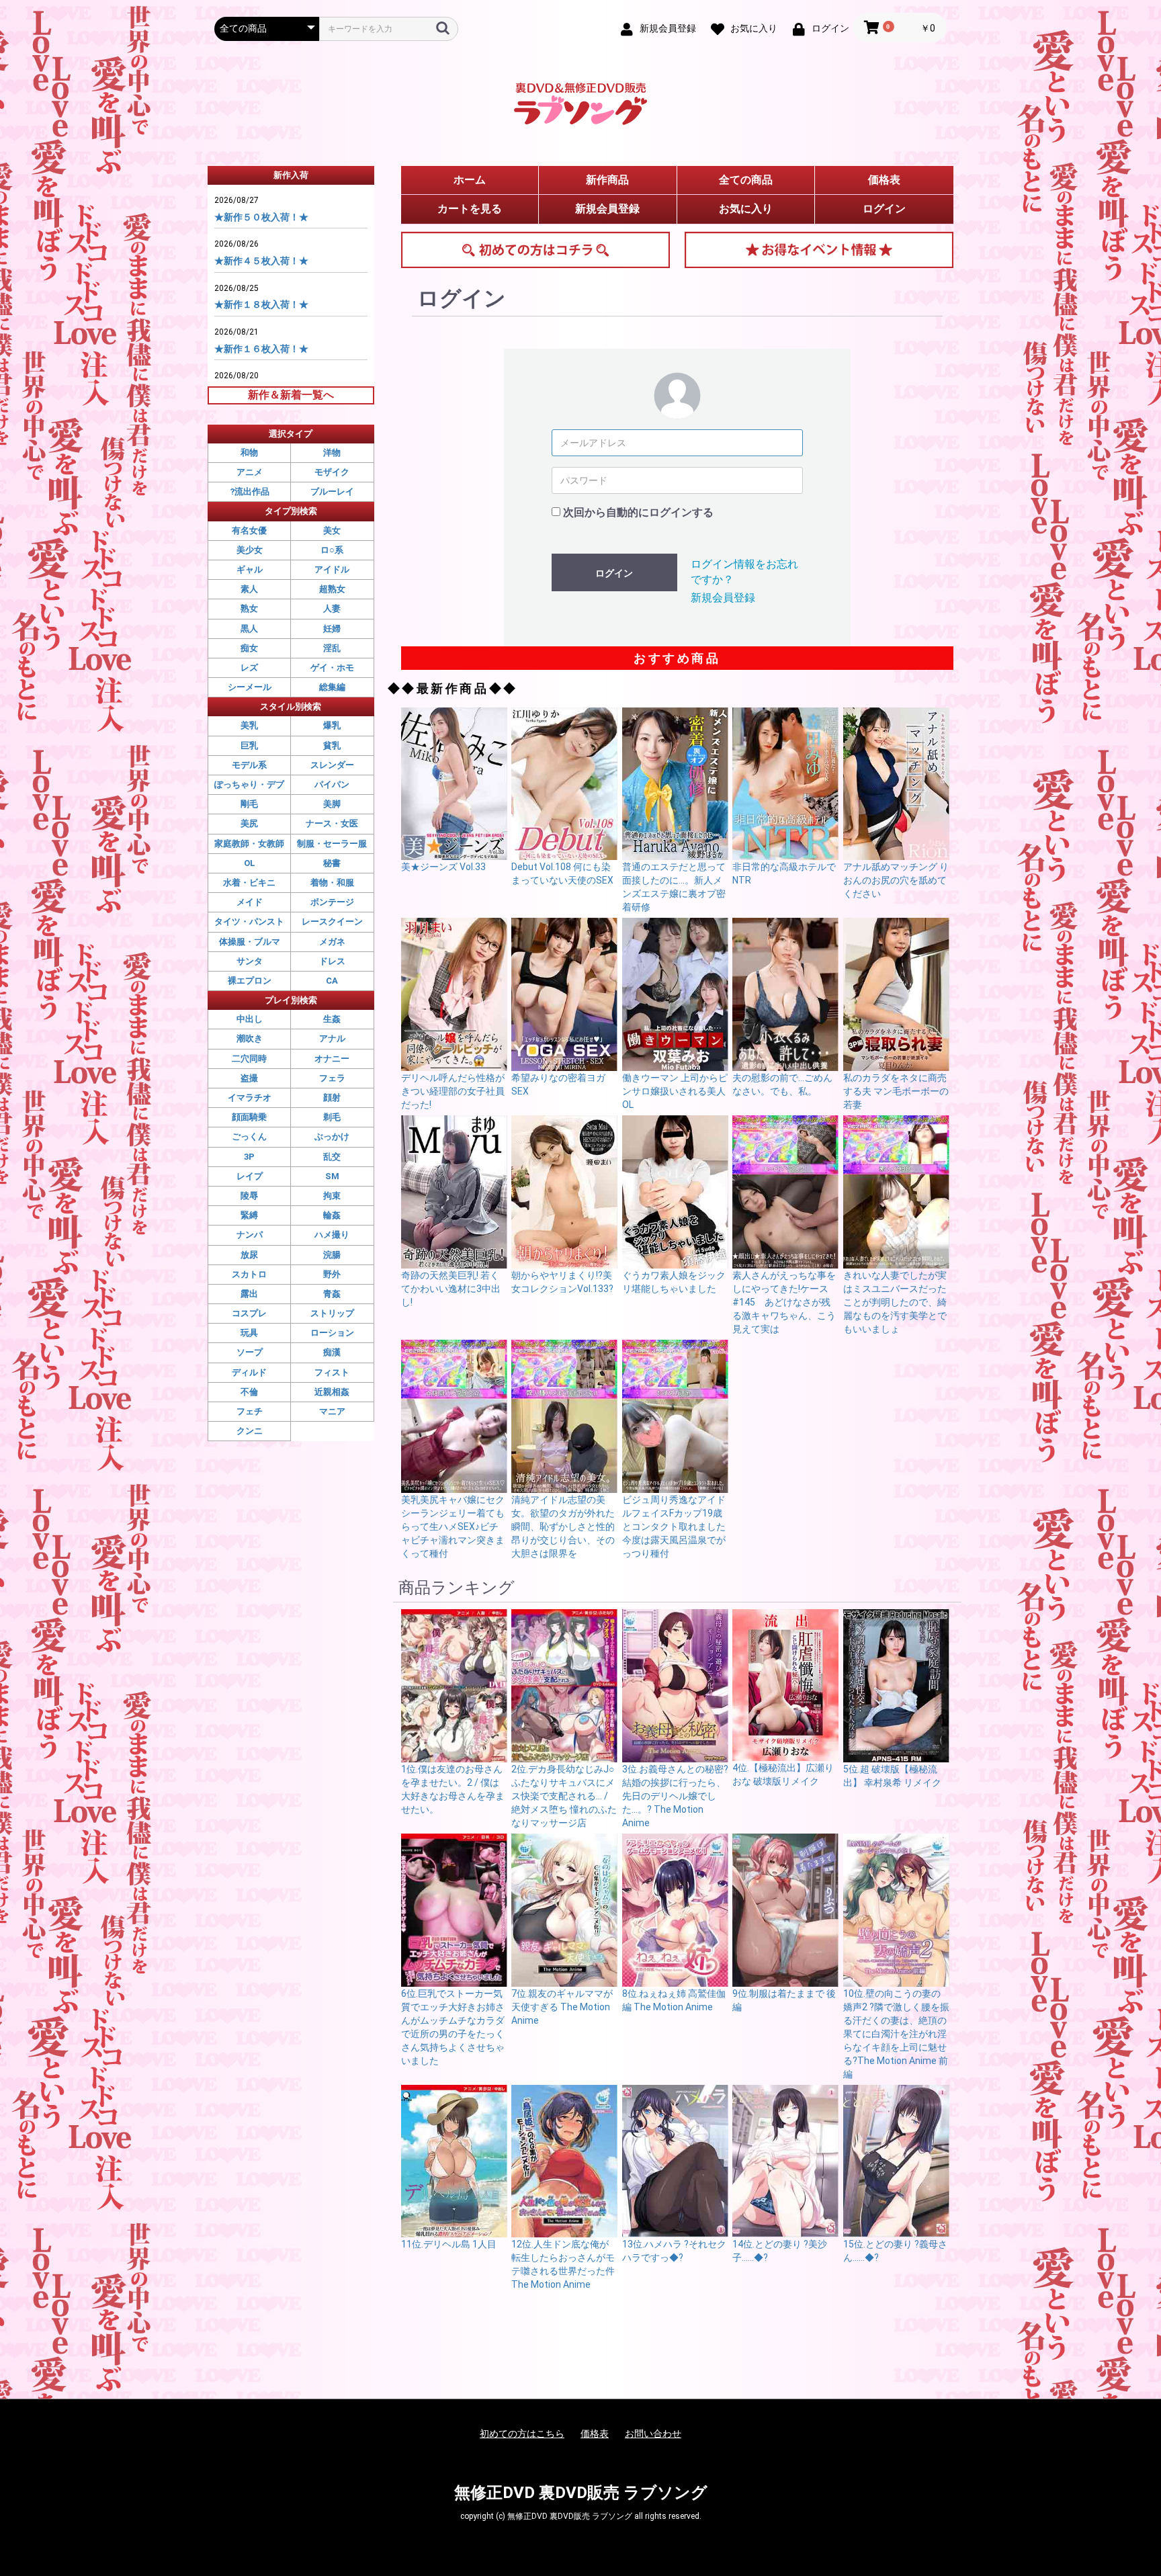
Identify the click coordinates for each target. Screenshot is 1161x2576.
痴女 (249, 648)
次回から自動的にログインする (638, 512)
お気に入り (746, 209)
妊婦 (332, 629)
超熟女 (332, 589)
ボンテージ (332, 902)
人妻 (332, 608)
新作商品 (607, 180)
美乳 (249, 725)
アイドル (332, 569)
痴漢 (332, 1352)
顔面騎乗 (249, 1117)
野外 (332, 1274)
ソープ (250, 1352)
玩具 (249, 1333)
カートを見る (470, 209)
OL (250, 863)
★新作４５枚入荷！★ (261, 261)
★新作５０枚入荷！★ (261, 217)
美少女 (250, 550)
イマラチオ (250, 1098)
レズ (249, 668)
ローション (332, 1333)
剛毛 (249, 804)
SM (332, 1176)
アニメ (250, 472)
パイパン (332, 784)
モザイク (332, 472)
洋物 (332, 453)
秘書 (332, 863)
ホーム (470, 180)
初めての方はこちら (535, 250)
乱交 (332, 1157)
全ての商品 (746, 180)
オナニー (332, 1059)
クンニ (250, 1431)
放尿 (249, 1255)
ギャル (250, 569)
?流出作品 (250, 491)
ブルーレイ (332, 491)
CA (332, 981)
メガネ (332, 942)
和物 (249, 453)
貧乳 (332, 745)
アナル (332, 1038)
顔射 (332, 1098)
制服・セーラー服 (332, 844)
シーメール (250, 687)
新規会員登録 (607, 209)
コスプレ (249, 1313)
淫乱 (332, 648)
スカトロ (249, 1274)
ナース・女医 (332, 823)
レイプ (250, 1176)
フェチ (250, 1411)
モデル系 (249, 765)
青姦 (332, 1294)
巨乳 (249, 745)
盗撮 (249, 1078)
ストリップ (332, 1313)
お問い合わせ (653, 2434)
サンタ (250, 961)
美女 (332, 530)
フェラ (332, 1078)
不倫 (249, 1392)
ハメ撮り (332, 1235)
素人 (249, 589)
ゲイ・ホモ (332, 668)
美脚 (332, 804)
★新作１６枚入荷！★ (261, 349)
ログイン (884, 209)
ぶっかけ (332, 1136)
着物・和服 (332, 883)
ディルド (249, 1372)
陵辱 (249, 1196)
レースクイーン (332, 921)
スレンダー (332, 765)
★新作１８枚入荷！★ (261, 304)
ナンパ (250, 1235)
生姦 (332, 1019)
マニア (332, 1411)
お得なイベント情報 (819, 250)
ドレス (332, 961)
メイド (250, 902)
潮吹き (250, 1038)
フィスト (332, 1372)
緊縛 (249, 1215)
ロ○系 (332, 550)
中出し (250, 1019)
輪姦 (332, 1215)
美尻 (249, 823)
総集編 (332, 687)
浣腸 (332, 1255)
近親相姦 (332, 1392)
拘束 (332, 1196)
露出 (249, 1294)
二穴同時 (249, 1059)
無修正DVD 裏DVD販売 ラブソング (581, 2493)
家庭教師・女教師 (249, 844)
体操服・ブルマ (250, 942)
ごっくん (249, 1136)
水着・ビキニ (249, 883)
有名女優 (249, 530)
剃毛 (332, 1117)
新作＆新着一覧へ (291, 395)
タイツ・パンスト (249, 921)
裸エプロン (250, 981)
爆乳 (332, 725)
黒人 (249, 629)
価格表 (884, 180)
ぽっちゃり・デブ (249, 784)
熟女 (249, 608)
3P (249, 1157)
